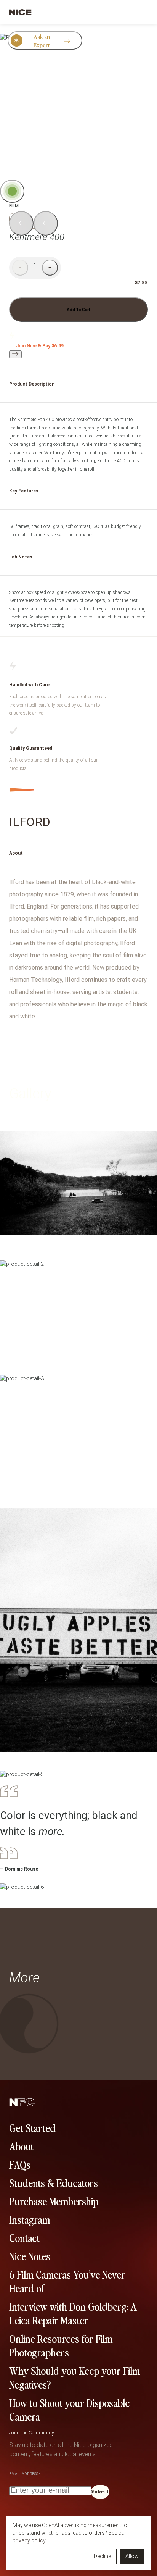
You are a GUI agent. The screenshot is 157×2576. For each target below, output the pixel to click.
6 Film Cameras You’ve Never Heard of (67, 2281)
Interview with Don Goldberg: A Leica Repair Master (73, 2313)
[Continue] (15, 354)
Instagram (30, 2219)
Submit (100, 2492)
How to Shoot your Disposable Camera (69, 2409)
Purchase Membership (54, 2201)
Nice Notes (30, 2256)
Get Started (32, 2127)
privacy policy (29, 2540)
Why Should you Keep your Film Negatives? (74, 2377)
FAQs (20, 2164)
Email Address (25, 2474)
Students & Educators (54, 2182)
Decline (102, 2556)
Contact (24, 2237)
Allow (132, 2556)
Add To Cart (78, 310)
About (21, 2146)
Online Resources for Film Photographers (61, 2345)
